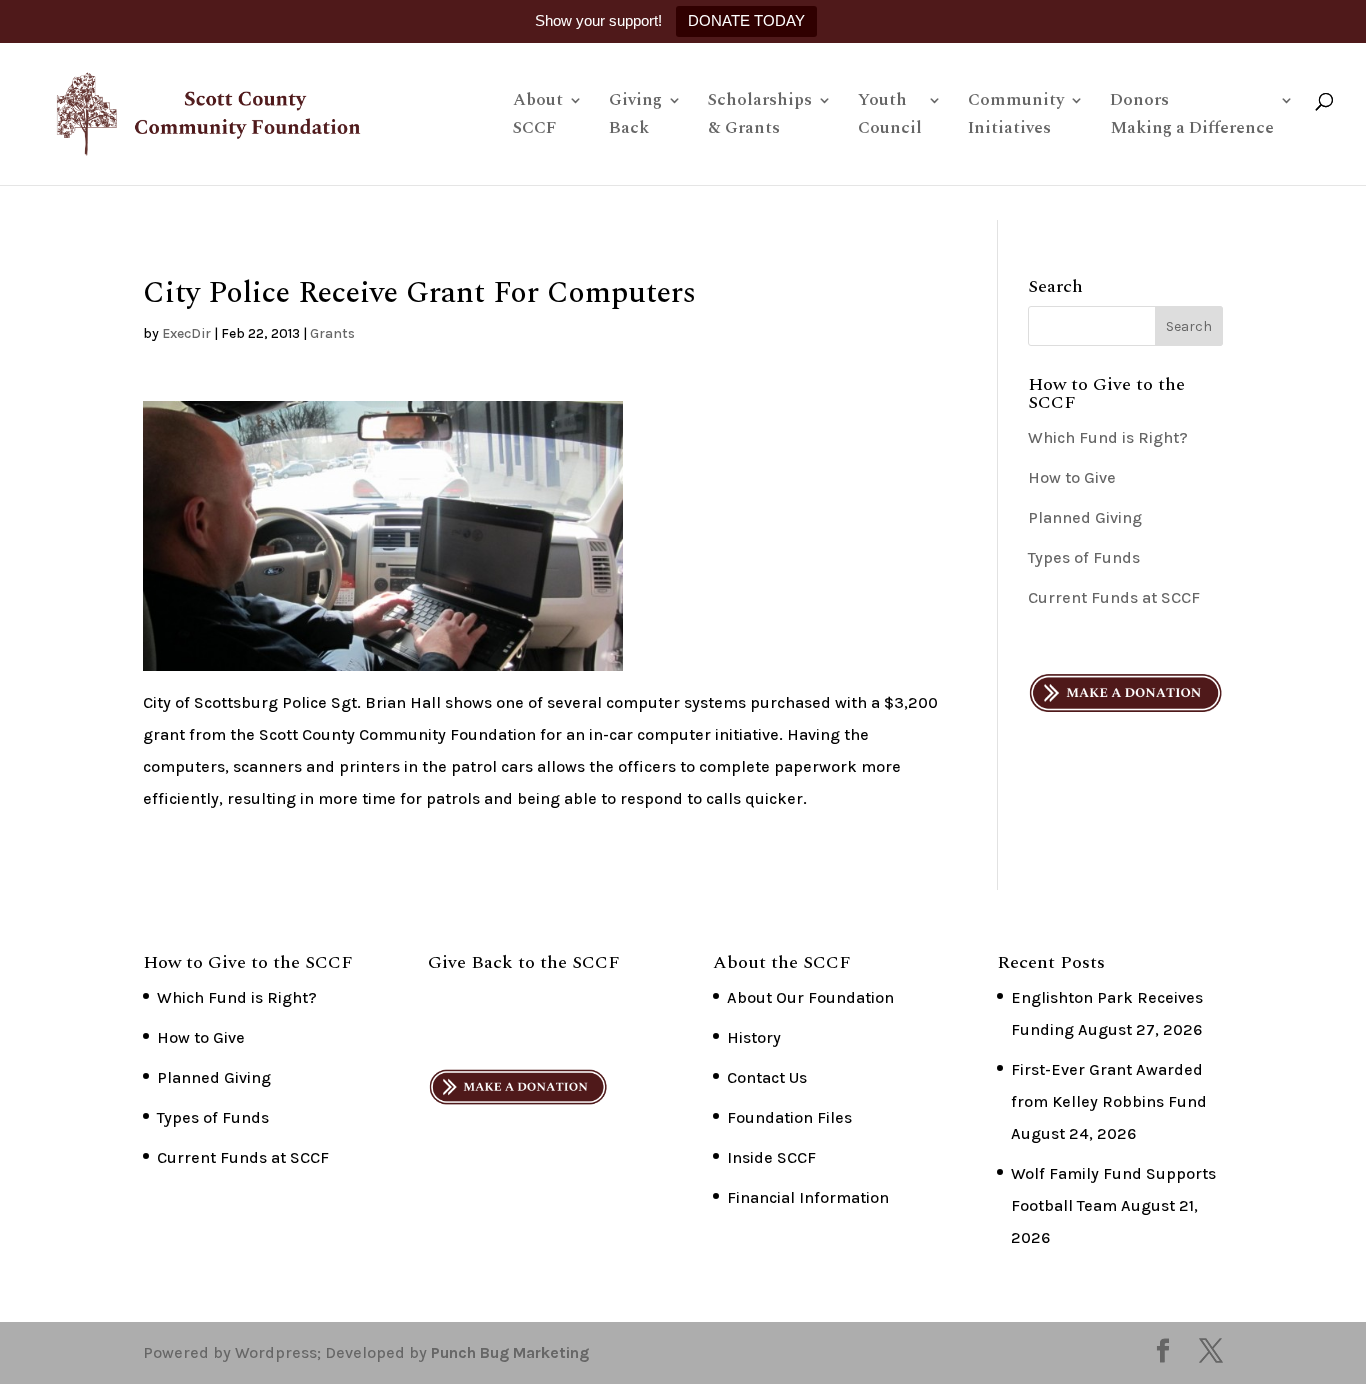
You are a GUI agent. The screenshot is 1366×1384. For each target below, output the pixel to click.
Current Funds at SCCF (1114, 597)
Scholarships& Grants (760, 117)
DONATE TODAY (746, 20)
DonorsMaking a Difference (1192, 117)
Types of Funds (1084, 557)
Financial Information (808, 1197)
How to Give (1072, 477)
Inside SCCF (771, 1157)
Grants (332, 333)
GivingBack (635, 117)
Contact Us (767, 1077)
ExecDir (186, 333)
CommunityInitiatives (1016, 117)
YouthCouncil (890, 117)
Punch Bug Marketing (510, 1352)
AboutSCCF (538, 117)
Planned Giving (1085, 517)
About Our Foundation (810, 997)
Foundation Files (789, 1117)
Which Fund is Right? (1108, 437)
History (754, 1037)
